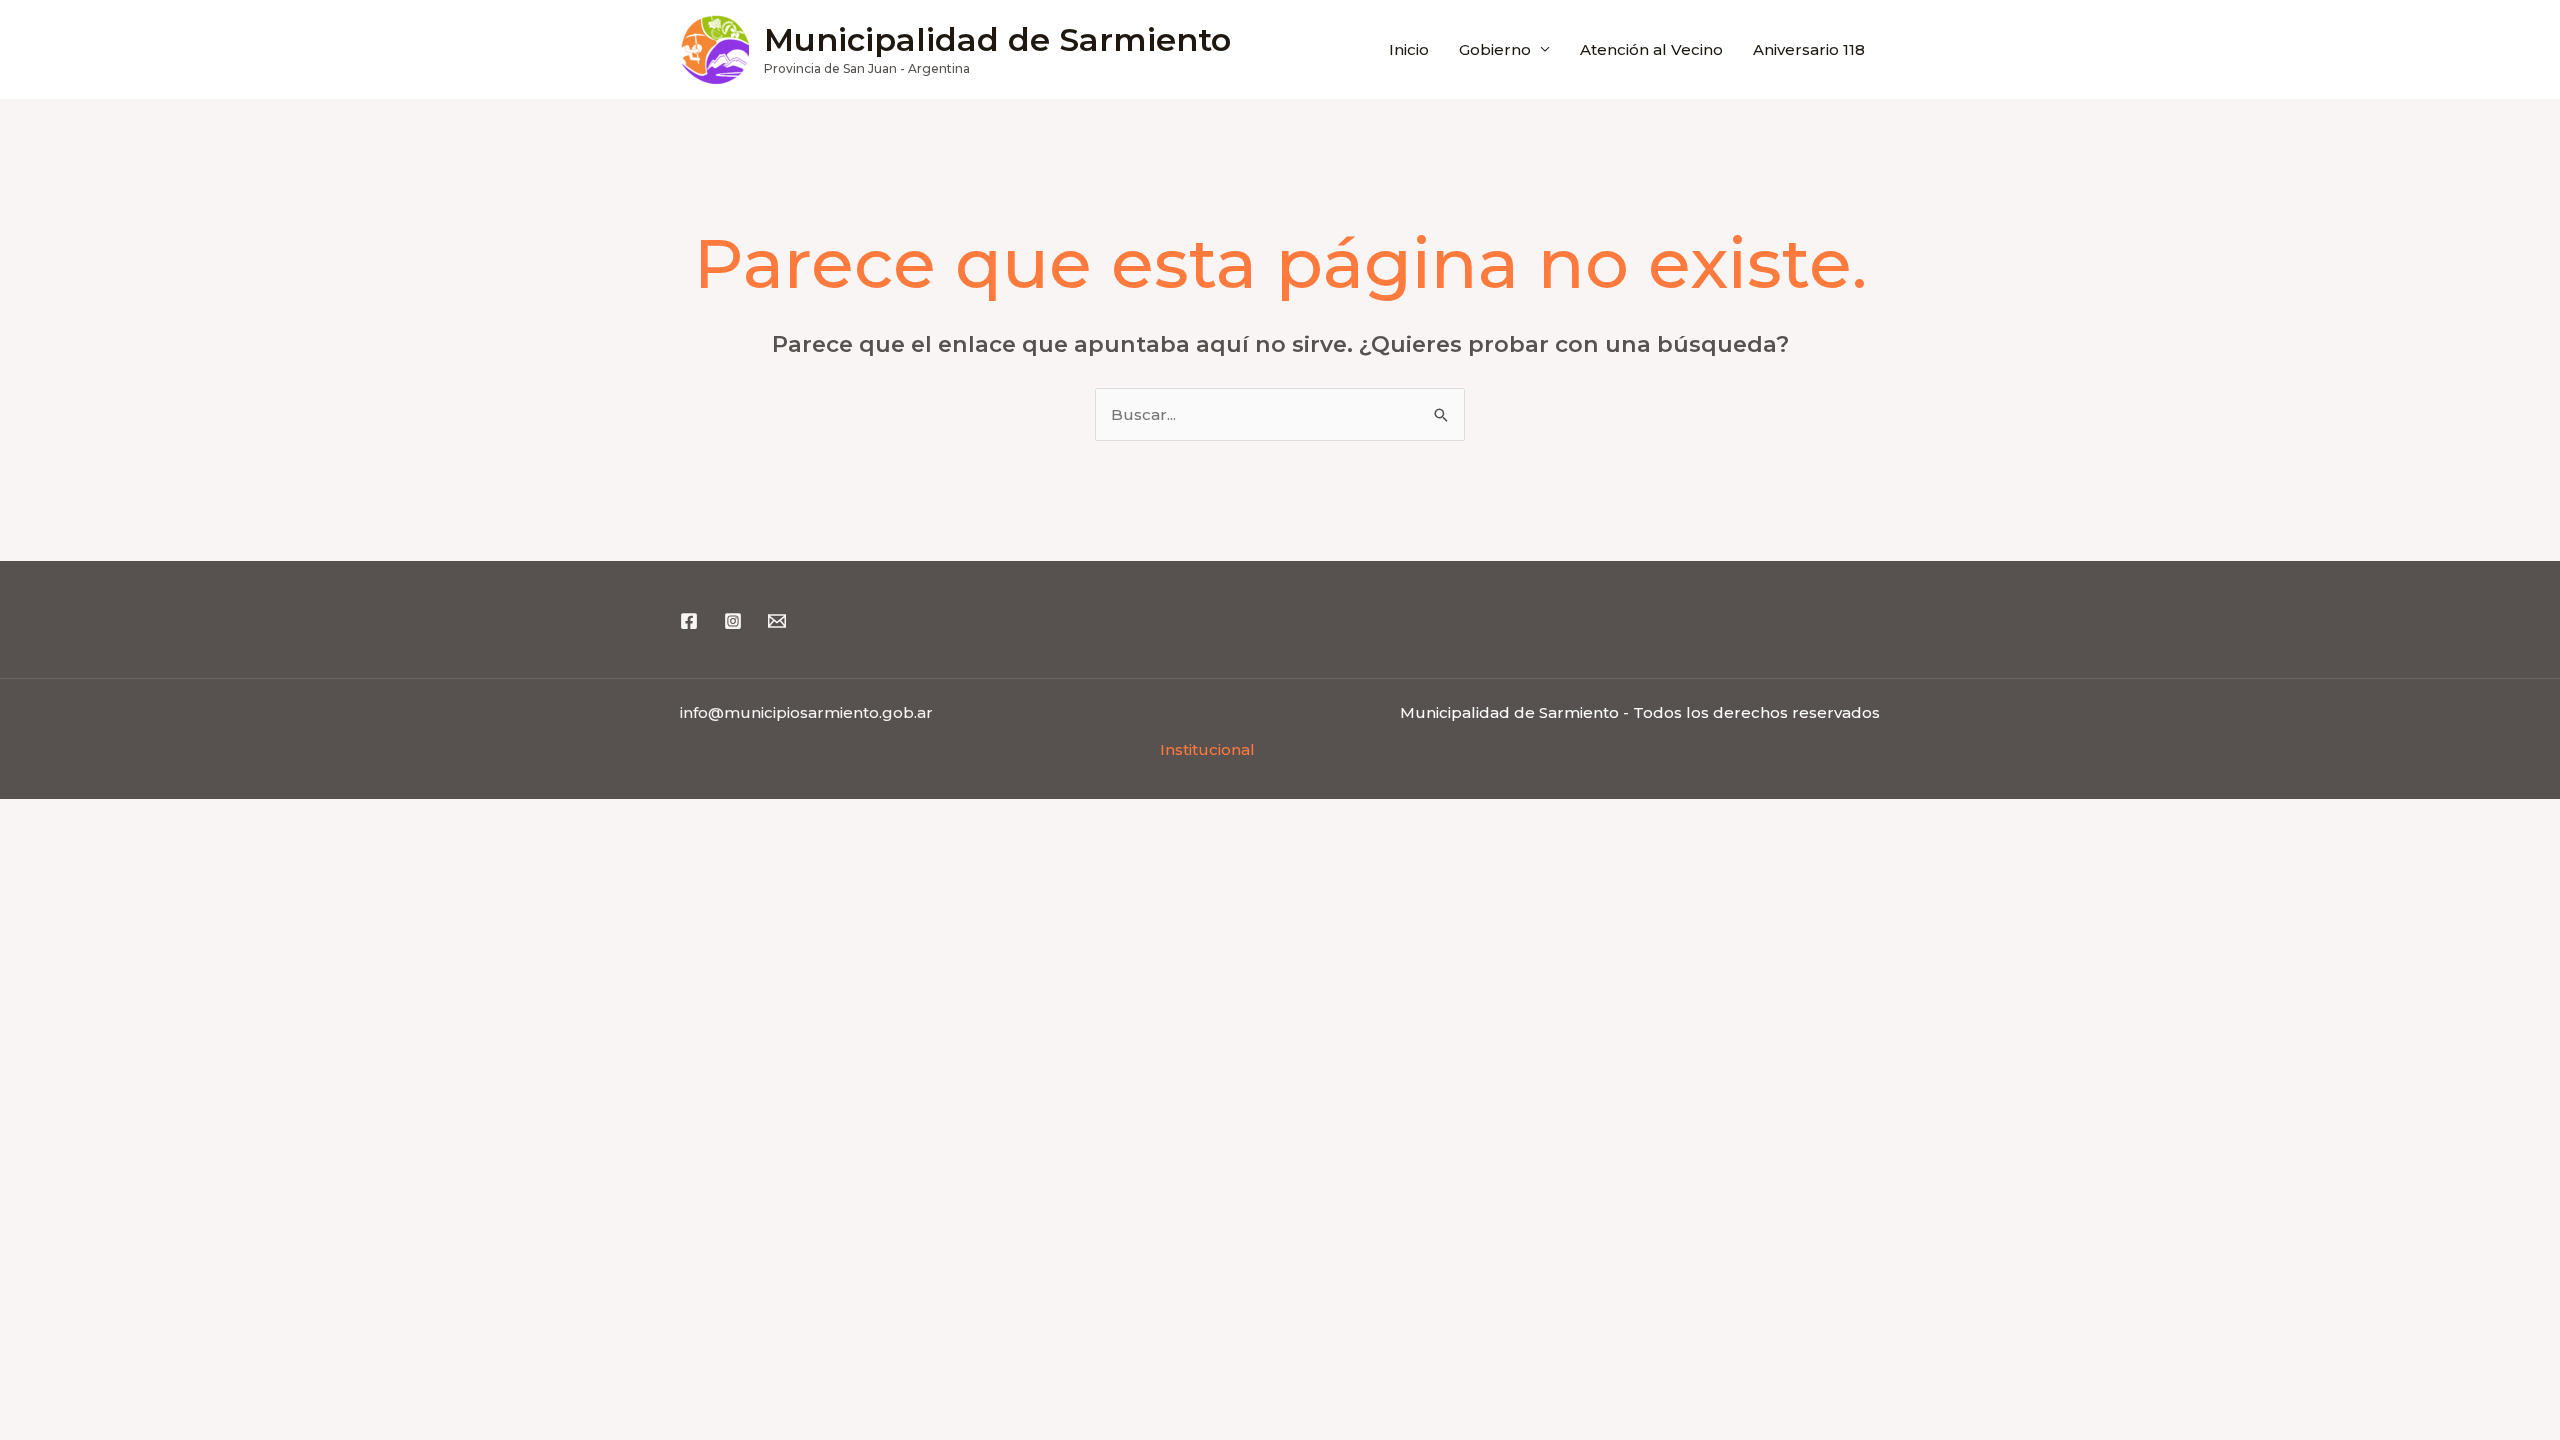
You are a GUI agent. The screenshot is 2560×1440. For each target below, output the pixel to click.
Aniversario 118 (1809, 49)
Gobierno (1495, 49)
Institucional (1207, 749)
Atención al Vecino (1651, 49)
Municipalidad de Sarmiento (997, 39)
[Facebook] (689, 621)
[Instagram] (733, 621)
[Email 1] (777, 621)
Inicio (1409, 49)
